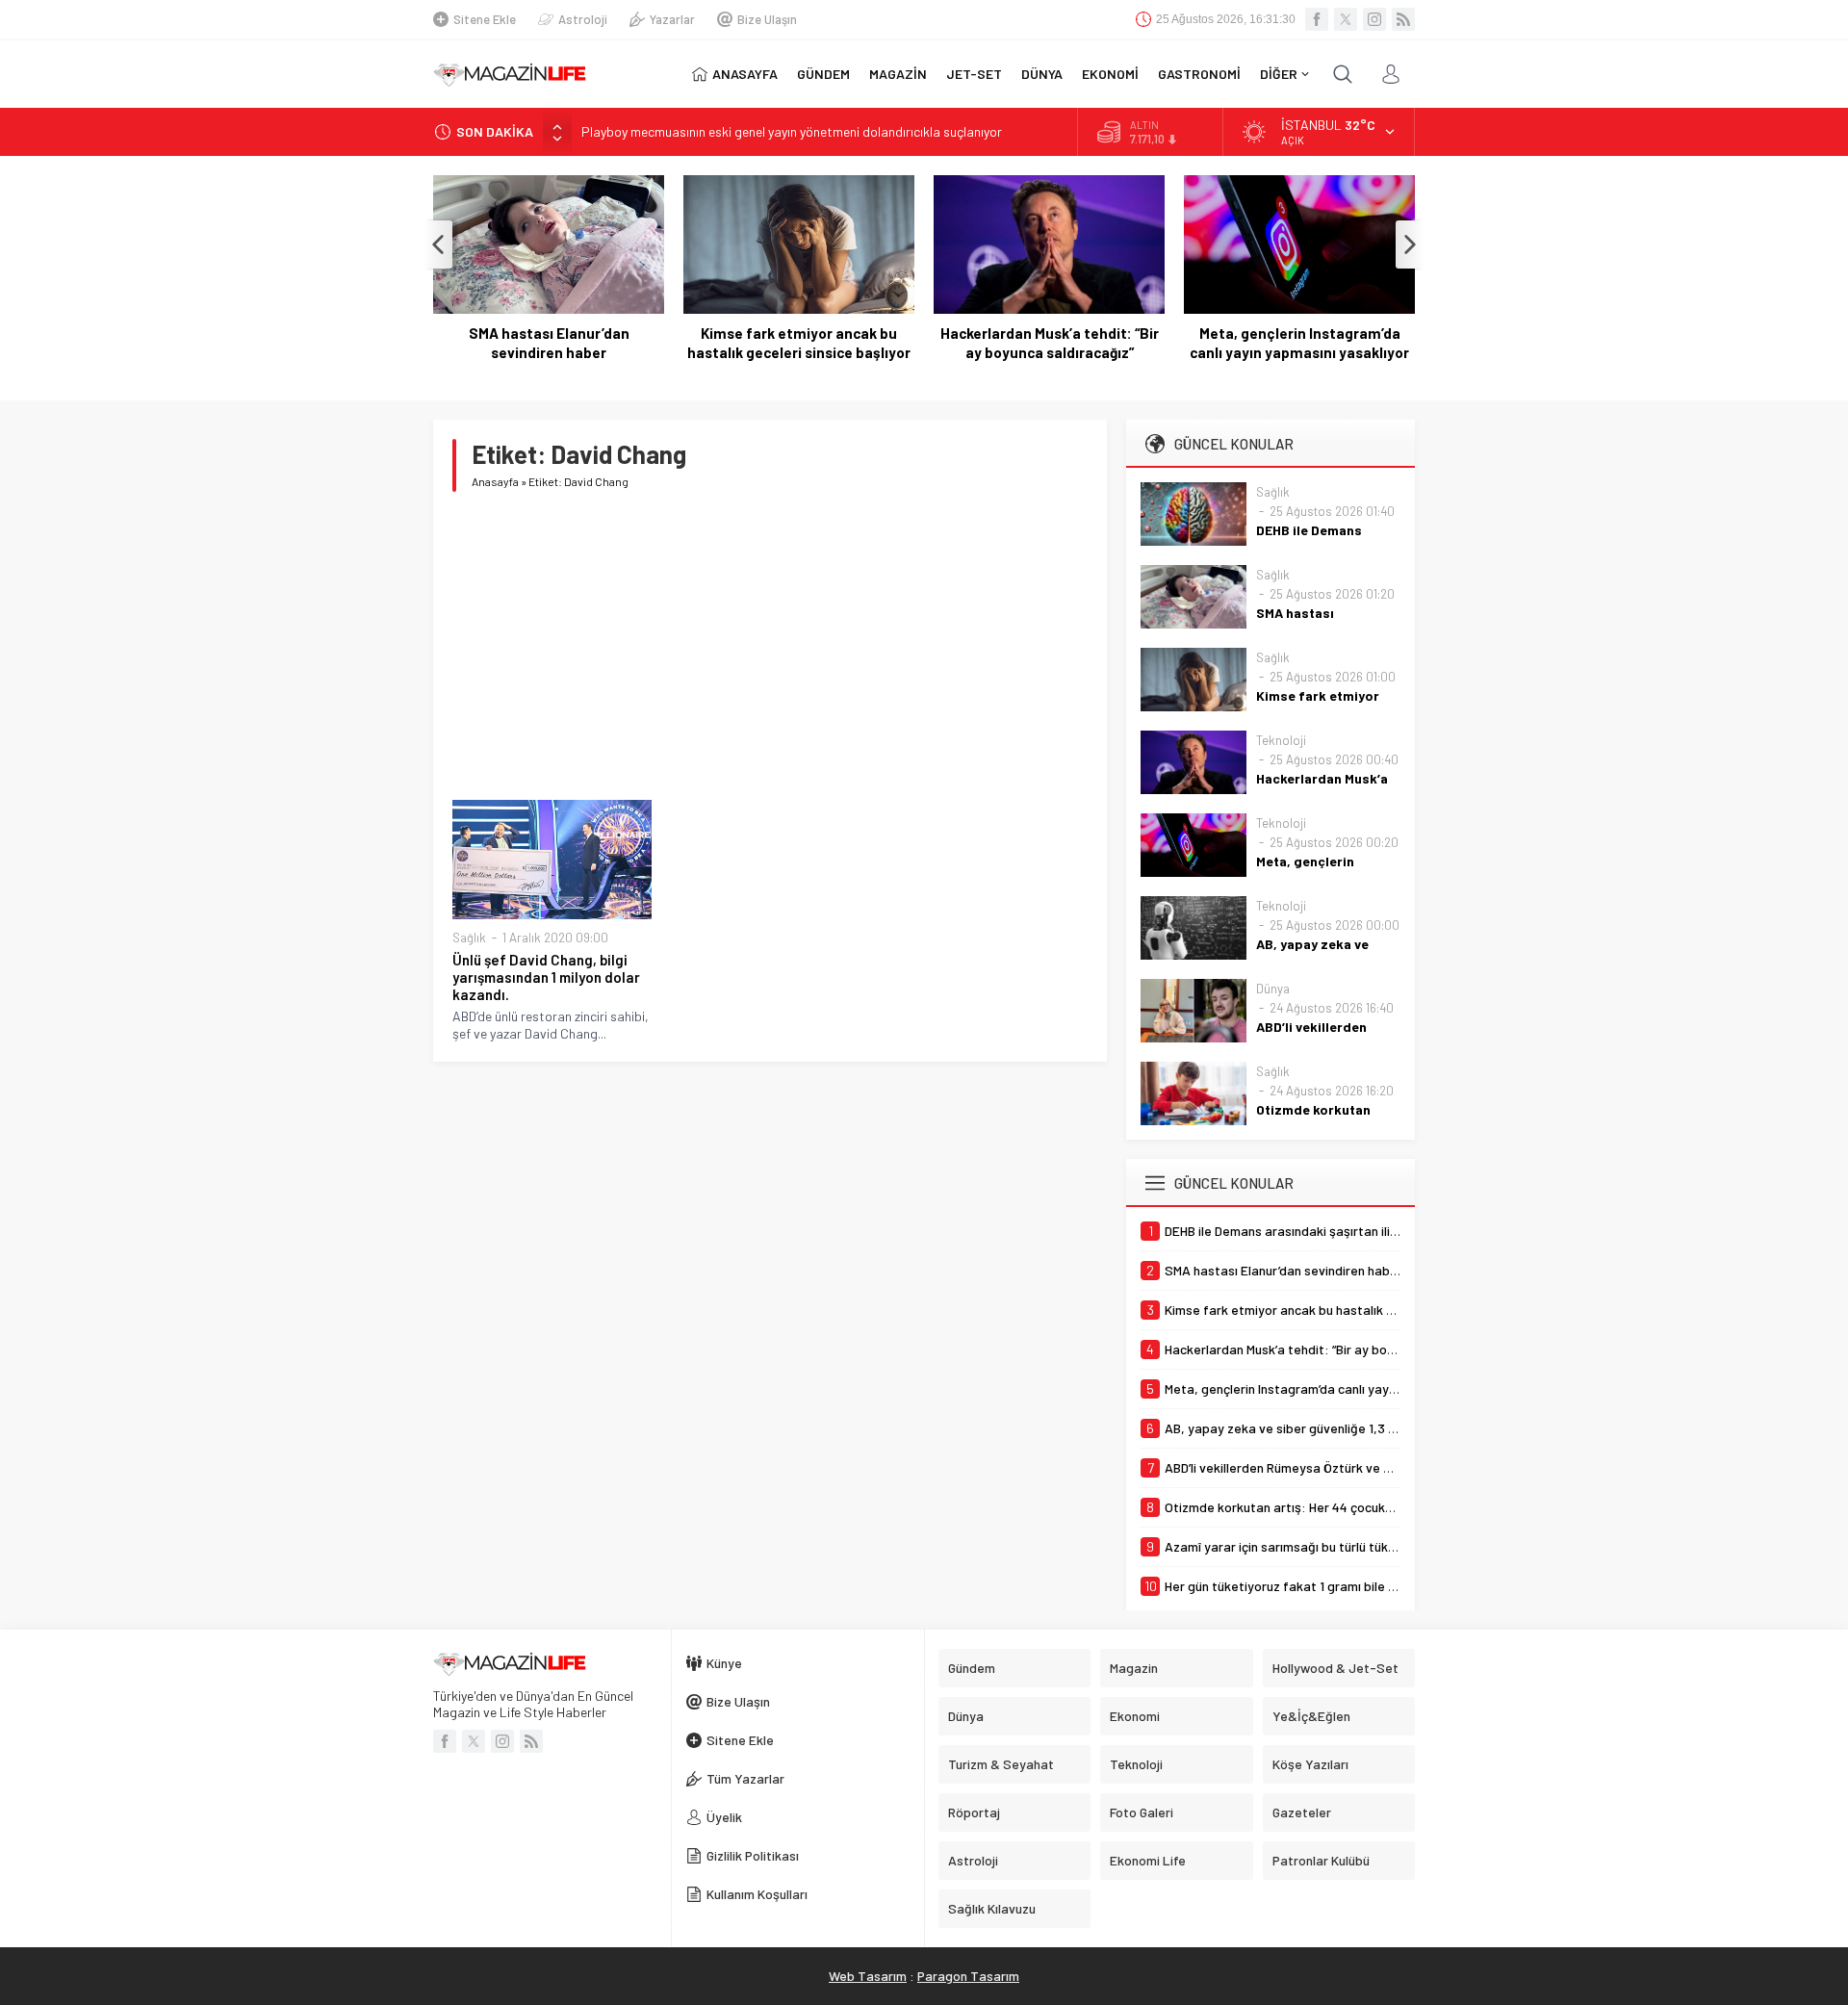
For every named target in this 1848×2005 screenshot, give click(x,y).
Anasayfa (495, 481)
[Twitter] (1346, 19)
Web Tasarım (868, 1976)
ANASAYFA (745, 74)
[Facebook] (1317, 19)
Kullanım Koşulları (757, 1894)
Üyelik (724, 1817)
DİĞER (1279, 74)
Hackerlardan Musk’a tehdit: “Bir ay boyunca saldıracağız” (1050, 343)
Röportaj (974, 1812)
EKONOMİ (1110, 74)
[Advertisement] (770, 646)
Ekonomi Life (1148, 1860)
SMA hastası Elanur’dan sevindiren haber (549, 343)
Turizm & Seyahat (1001, 1764)
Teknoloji (1281, 740)
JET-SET (974, 74)
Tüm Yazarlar (745, 1778)
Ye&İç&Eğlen (1311, 1716)
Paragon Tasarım (968, 1976)
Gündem (972, 1668)
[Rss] (1403, 19)
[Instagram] (1374, 19)
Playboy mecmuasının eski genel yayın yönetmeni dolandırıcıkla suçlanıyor (792, 131)
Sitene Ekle (485, 19)
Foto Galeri (1142, 1812)
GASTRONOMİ (1199, 74)
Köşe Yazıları (1310, 1764)
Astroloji (583, 19)
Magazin (1134, 1668)
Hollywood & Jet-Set (1335, 1668)
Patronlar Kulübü (1321, 1860)
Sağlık (469, 938)
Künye (724, 1663)
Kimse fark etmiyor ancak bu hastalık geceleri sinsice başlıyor (799, 343)
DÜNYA (1042, 74)
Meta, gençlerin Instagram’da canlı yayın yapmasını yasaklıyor (1299, 343)
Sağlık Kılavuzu (992, 1908)
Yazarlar (672, 19)
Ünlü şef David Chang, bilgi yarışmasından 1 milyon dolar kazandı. (546, 977)
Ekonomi (1135, 1716)
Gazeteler (1302, 1812)
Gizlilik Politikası (753, 1855)
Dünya (1273, 989)
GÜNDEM (823, 74)
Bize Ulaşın (767, 19)
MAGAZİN (898, 74)
